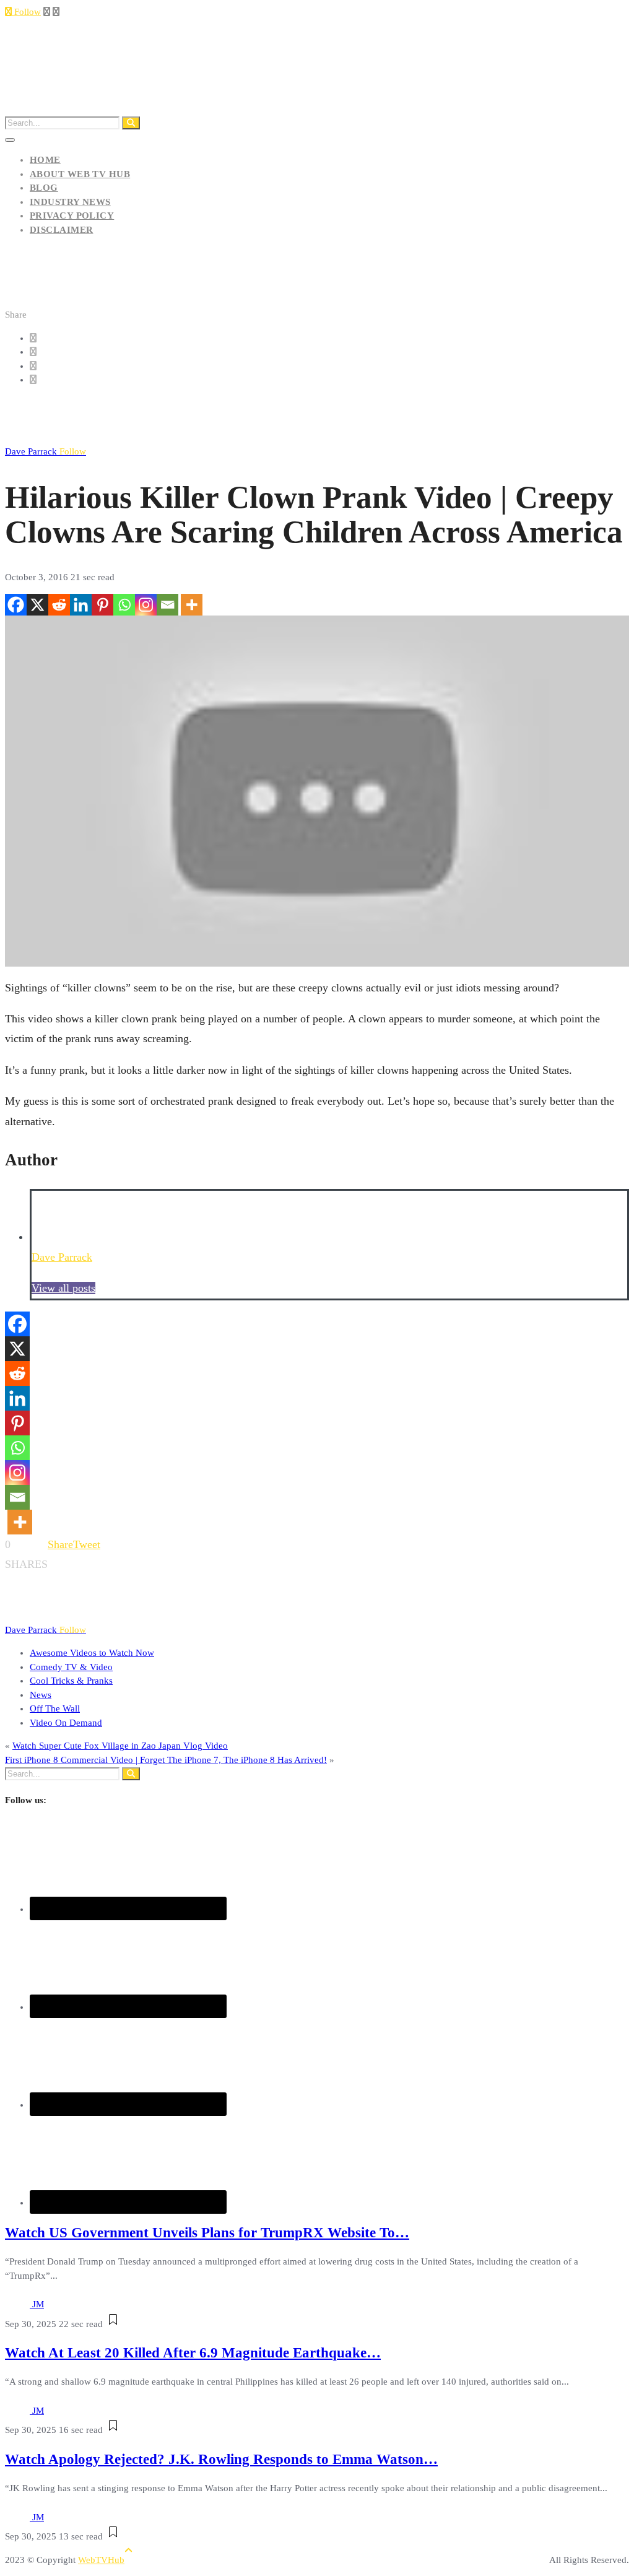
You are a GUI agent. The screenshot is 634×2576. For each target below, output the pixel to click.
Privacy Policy (72, 215)
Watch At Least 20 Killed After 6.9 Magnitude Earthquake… (193, 2353)
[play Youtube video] (317, 791)
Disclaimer (62, 230)
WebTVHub (101, 2560)
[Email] (167, 605)
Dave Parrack (46, 451)
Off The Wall (55, 1708)
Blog (44, 188)
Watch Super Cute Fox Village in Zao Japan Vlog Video (120, 1746)
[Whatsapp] (124, 605)
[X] (37, 605)
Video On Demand (66, 1723)
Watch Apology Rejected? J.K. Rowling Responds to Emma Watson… (221, 2459)
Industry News (70, 202)
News (41, 1695)
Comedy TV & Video (71, 1667)
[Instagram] (146, 605)
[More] (192, 605)
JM (38, 2304)
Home (45, 160)
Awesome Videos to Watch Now (92, 1653)
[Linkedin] (81, 605)
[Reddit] (59, 605)
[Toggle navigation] (10, 140)
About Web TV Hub (80, 174)
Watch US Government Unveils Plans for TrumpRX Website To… (207, 2233)
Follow (26, 12)
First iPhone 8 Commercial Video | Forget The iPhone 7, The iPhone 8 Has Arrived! (166, 1760)
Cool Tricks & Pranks (71, 1681)
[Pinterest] (102, 605)
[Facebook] (16, 605)
